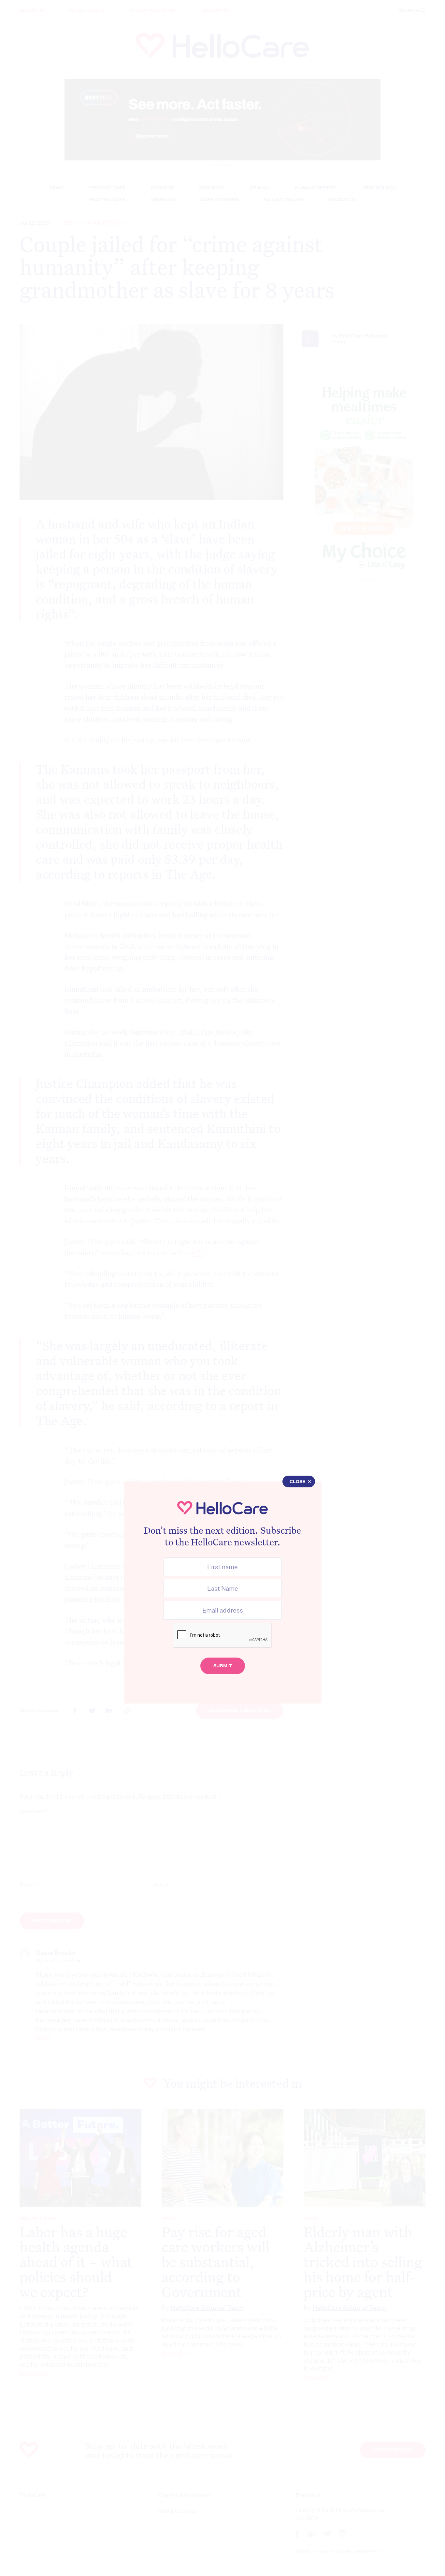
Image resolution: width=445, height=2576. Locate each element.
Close (297, 1482)
